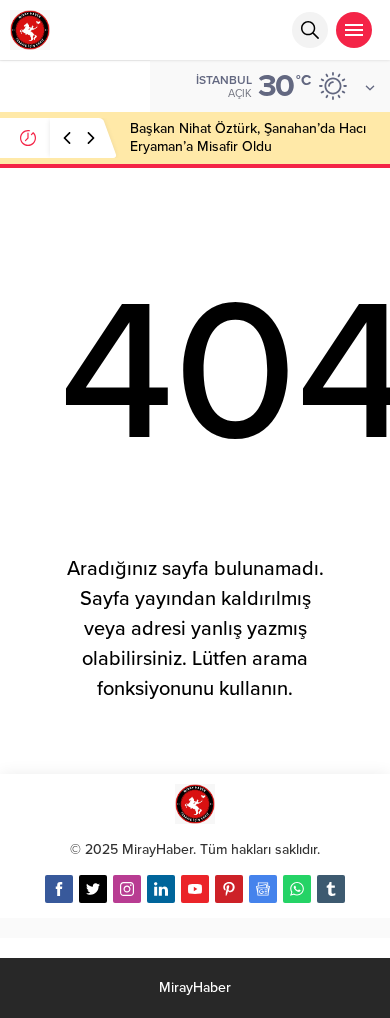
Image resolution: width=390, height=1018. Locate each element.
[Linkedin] (161, 889)
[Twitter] (93, 889)
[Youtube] (195, 889)
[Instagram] (127, 889)
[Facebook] (59, 889)
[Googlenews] (263, 889)
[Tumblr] (331, 889)
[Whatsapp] (297, 889)
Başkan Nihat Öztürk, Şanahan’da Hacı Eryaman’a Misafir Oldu (248, 137)
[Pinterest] (229, 889)
